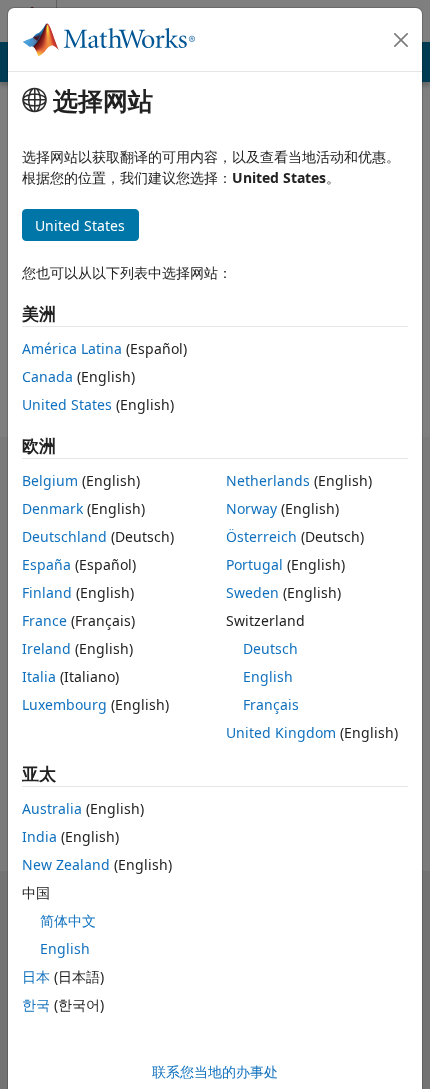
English (268, 676)
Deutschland (64, 536)
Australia (52, 808)
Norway (251, 508)
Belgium (50, 480)
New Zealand (66, 864)
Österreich (261, 536)
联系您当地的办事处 (215, 1071)
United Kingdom (281, 732)
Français (271, 704)
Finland (47, 592)
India (39, 836)
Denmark (52, 508)
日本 (36, 976)
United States (67, 404)
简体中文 (68, 920)
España (46, 564)
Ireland (46, 648)
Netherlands (268, 480)
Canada (47, 376)
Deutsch (270, 648)
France (44, 620)
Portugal (254, 564)
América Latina (72, 348)
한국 (36, 1004)
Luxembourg (64, 704)
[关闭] (401, 40)
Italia (39, 676)
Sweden (252, 592)
